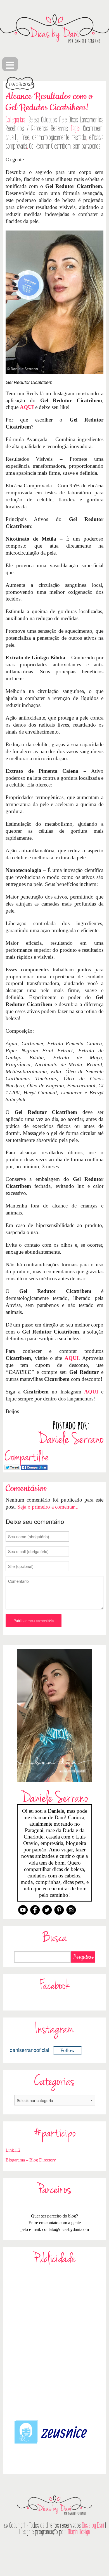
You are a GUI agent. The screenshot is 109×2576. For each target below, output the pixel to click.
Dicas (73, 120)
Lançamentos (92, 120)
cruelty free (17, 138)
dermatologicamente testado (59, 138)
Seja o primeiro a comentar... (48, 1507)
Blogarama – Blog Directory (31, 2160)
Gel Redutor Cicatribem (50, 146)
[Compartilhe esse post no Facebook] (34, 1467)
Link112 (13, 2150)
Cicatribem (93, 129)
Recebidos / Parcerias (27, 129)
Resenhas (59, 129)
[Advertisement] (54, 2341)
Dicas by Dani (93, 2525)
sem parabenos (87, 146)
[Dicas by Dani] (54, 29)
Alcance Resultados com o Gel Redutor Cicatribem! (49, 102)
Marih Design (79, 2532)
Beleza (34, 120)
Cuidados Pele (54, 120)
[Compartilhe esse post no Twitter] (12, 1467)
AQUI (27, 407)
